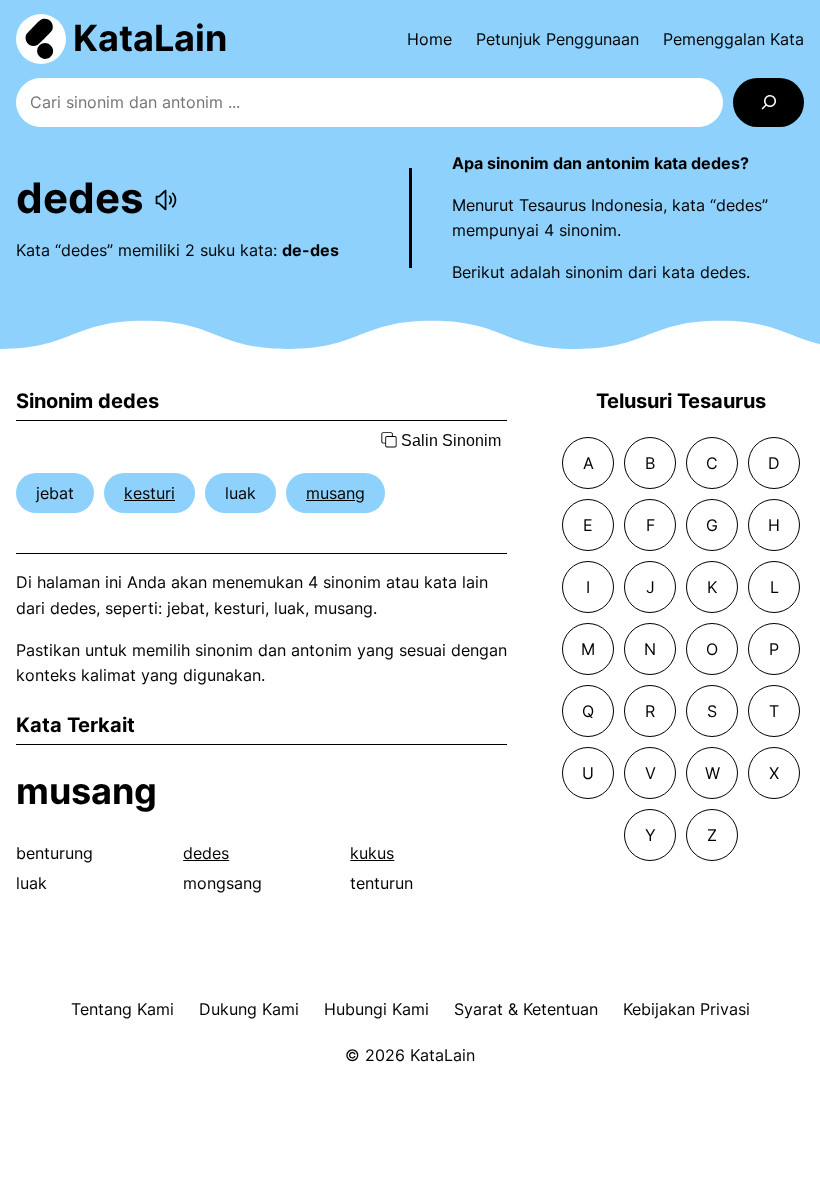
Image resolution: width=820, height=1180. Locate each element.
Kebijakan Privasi (686, 1009)
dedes (206, 853)
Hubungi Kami (376, 1009)
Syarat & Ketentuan (526, 1009)
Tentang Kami (122, 1009)
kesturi (149, 493)
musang (335, 493)
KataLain (150, 38)
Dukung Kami (249, 1009)
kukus (372, 853)
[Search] (768, 102)
